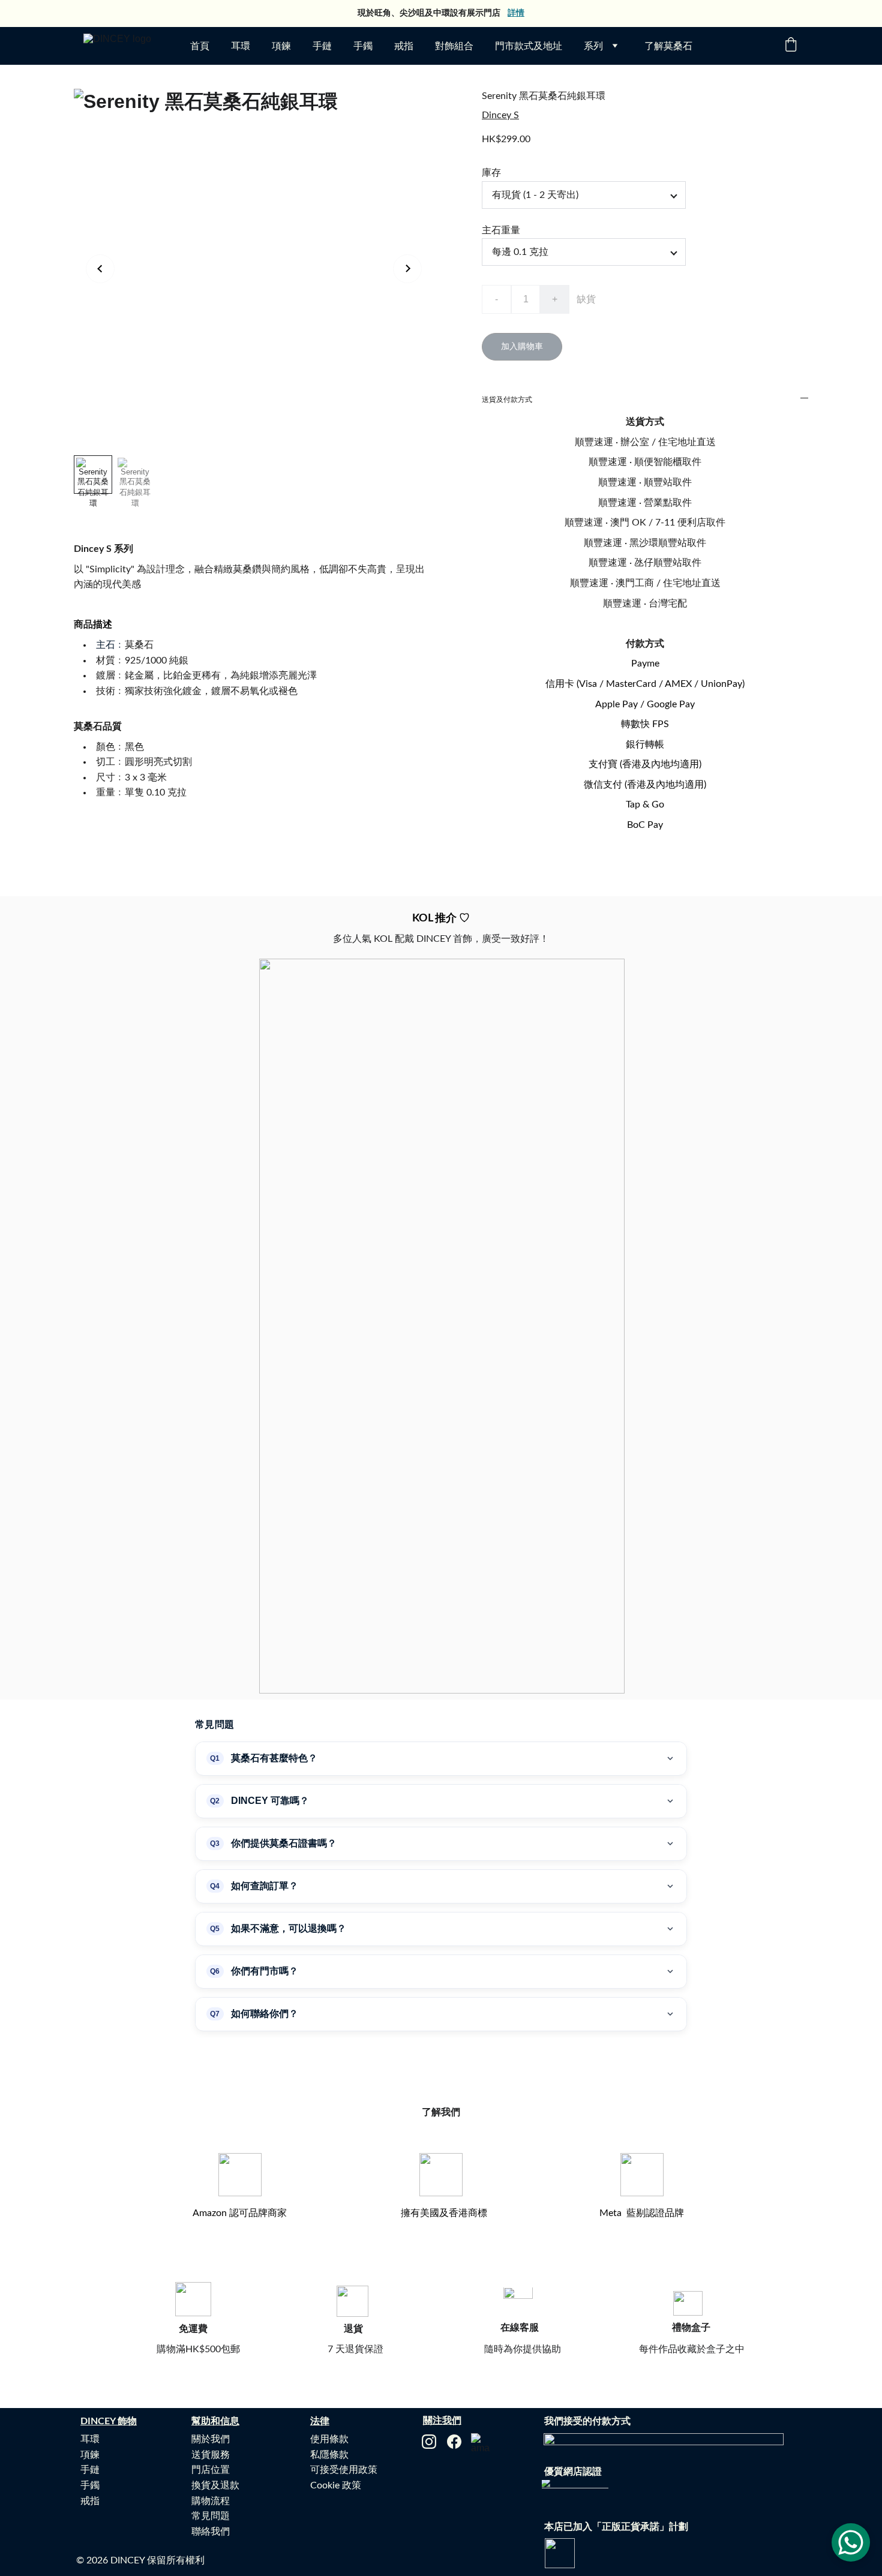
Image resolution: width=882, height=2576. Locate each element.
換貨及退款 (215, 2485)
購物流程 (211, 2501)
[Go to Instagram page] (429, 2442)
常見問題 (211, 2516)
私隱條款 (329, 2455)
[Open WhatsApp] (851, 2542)
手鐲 (363, 46)
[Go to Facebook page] (454, 2442)
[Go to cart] (791, 46)
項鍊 (281, 46)
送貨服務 (211, 2455)
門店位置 (211, 2470)
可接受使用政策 (344, 2470)
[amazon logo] (481, 2443)
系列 (593, 46)
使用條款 (329, 2439)
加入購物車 (522, 347)
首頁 (200, 46)
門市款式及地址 (529, 46)
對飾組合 (454, 46)
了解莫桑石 (668, 46)
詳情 (516, 13)
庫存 (491, 173)
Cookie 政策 (336, 2485)
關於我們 (211, 2439)
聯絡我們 (211, 2532)
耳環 (241, 46)
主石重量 (501, 230)
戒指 (404, 46)
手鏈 (322, 46)
